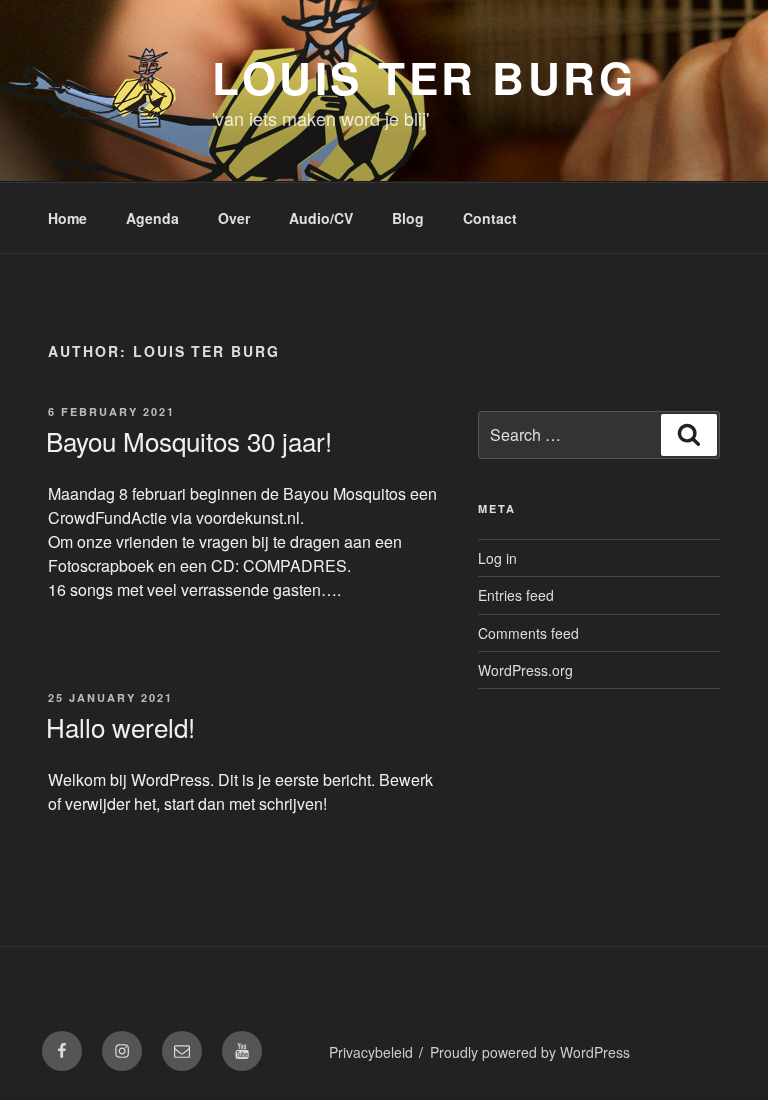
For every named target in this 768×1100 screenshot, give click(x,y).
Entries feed (516, 595)
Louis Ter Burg (424, 77)
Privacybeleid (371, 1052)
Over (234, 218)
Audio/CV (321, 218)
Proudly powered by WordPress (530, 1052)
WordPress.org (525, 670)
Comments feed (528, 633)
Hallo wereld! (120, 726)
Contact (490, 218)
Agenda (152, 218)
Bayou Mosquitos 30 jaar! (189, 440)
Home (67, 218)
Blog (408, 218)
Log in (497, 558)
